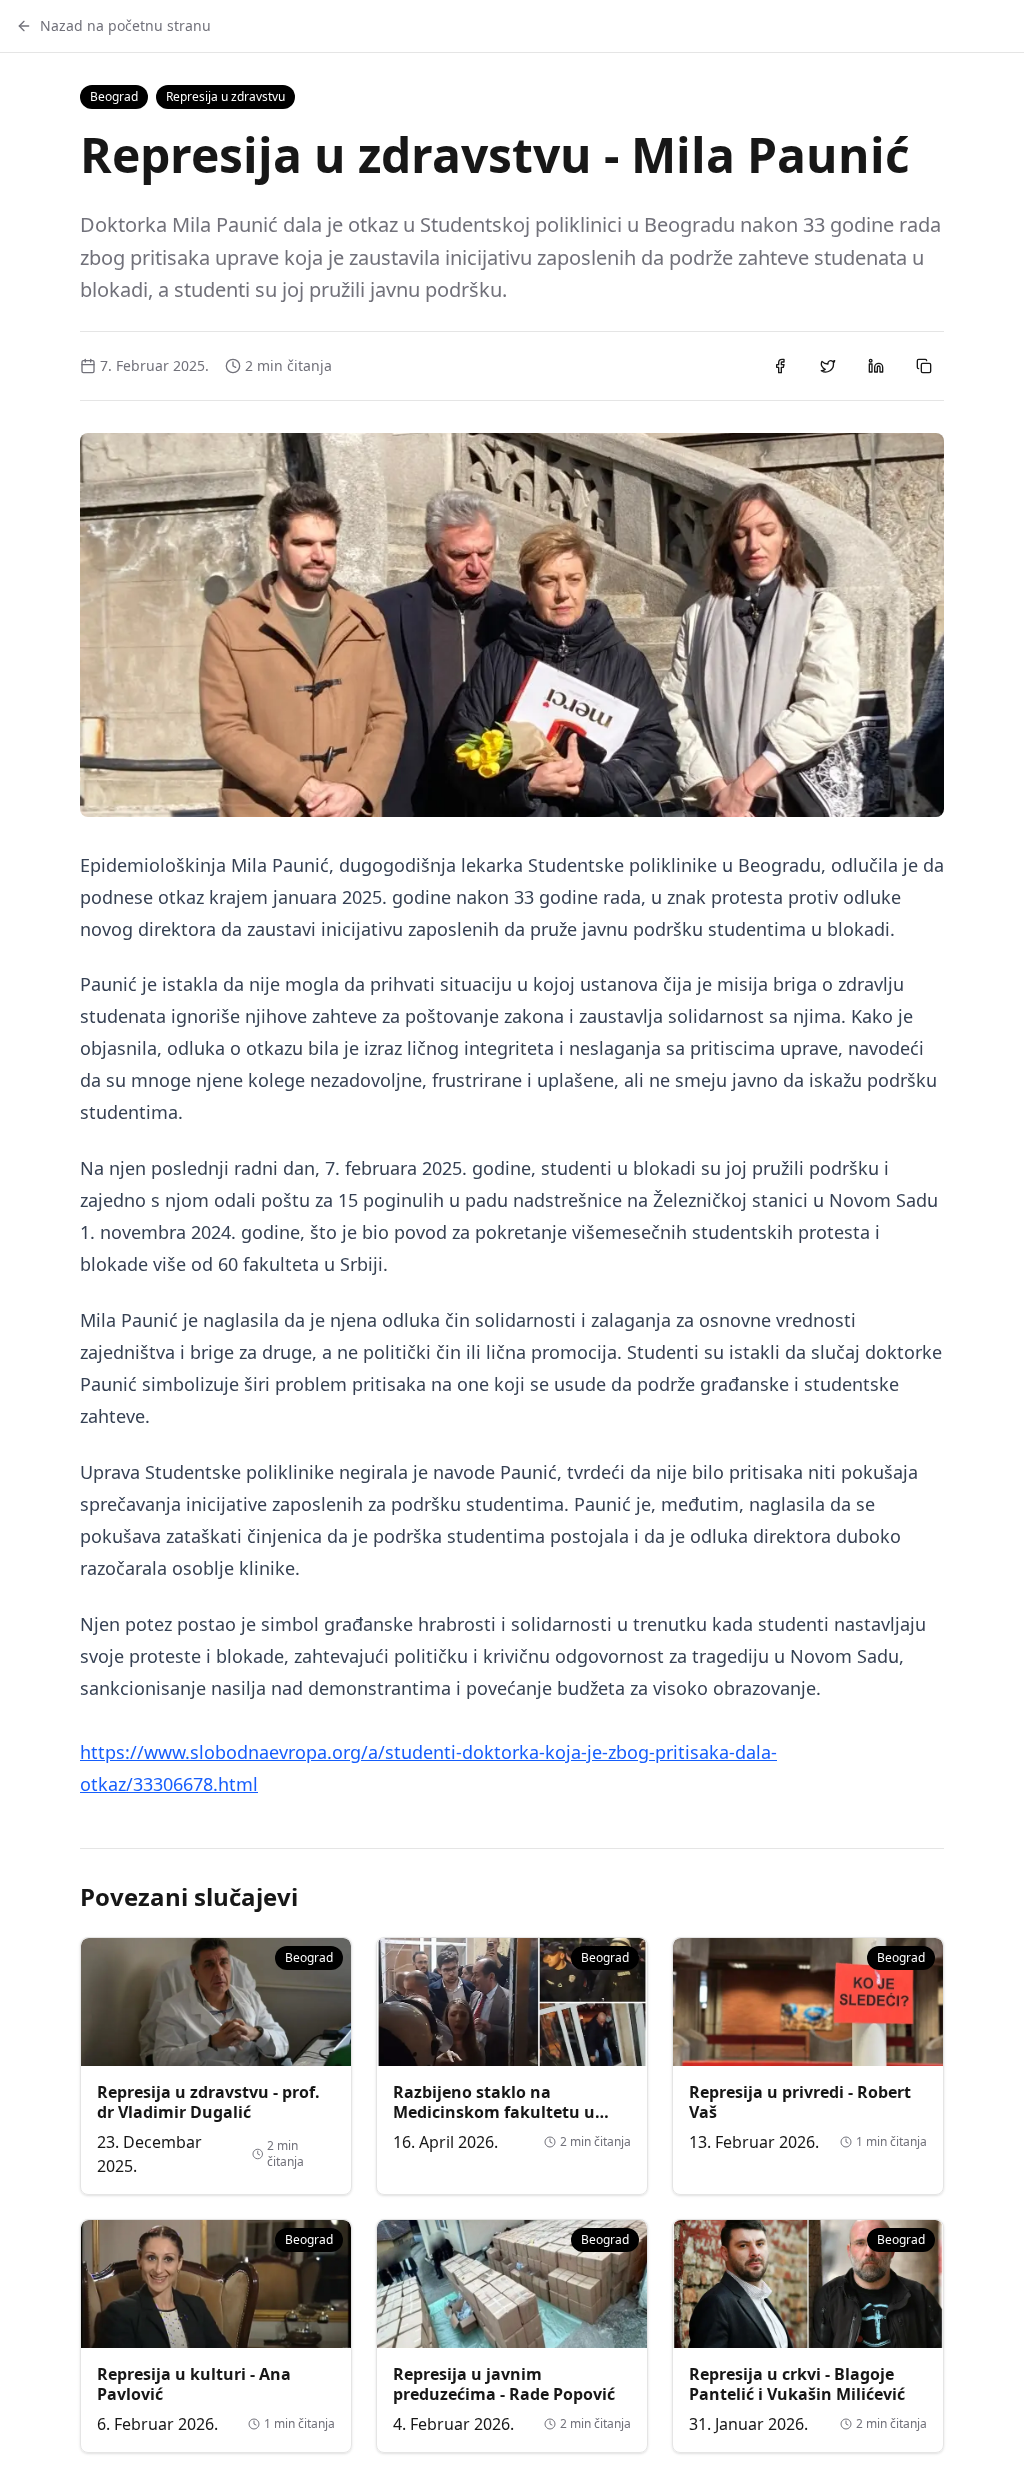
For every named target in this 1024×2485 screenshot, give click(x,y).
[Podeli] (780, 366)
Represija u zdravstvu (225, 96)
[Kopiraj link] (924, 366)
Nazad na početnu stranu (125, 25)
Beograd (114, 96)
